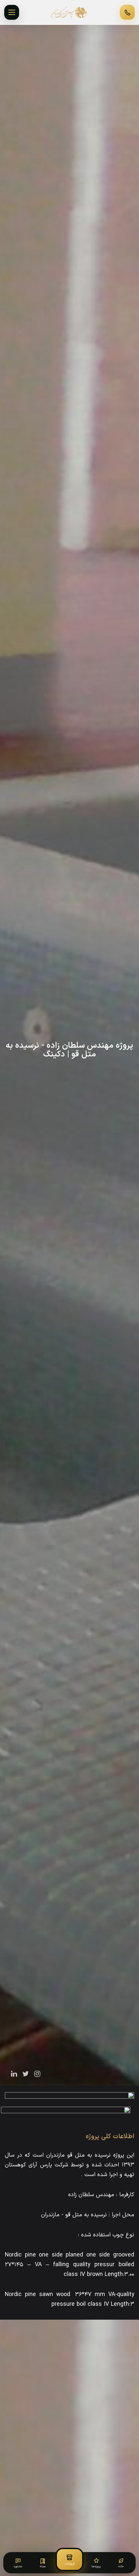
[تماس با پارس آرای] (127, 12)
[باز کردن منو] (12, 12)
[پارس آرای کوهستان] (69, 12)
